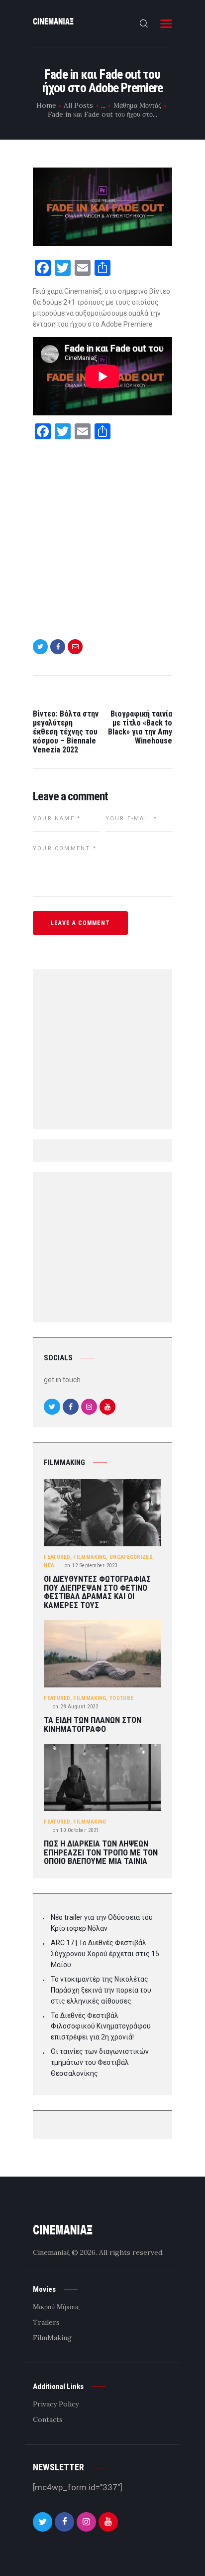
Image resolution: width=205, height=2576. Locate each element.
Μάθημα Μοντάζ (137, 105)
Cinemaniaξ (51, 2252)
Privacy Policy (56, 2404)
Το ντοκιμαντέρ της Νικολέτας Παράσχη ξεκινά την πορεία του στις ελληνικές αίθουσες (101, 1990)
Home (46, 105)
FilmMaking (90, 1557)
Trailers (46, 2322)
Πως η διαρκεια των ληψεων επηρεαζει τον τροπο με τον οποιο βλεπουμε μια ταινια (101, 1852)
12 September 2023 (91, 1565)
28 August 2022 (76, 1707)
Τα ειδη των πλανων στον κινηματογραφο (93, 1725)
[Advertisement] (102, 534)
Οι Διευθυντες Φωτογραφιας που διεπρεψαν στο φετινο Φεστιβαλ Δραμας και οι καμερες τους (97, 1592)
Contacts (48, 2419)
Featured (57, 1557)
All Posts (78, 105)
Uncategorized (131, 1557)
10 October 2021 (76, 1830)
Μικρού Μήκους (56, 2307)
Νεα (49, 1565)
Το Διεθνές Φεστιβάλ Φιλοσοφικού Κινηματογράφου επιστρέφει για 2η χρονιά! (101, 2026)
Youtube (121, 1698)
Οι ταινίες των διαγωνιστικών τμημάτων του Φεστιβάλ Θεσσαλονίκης (100, 2062)
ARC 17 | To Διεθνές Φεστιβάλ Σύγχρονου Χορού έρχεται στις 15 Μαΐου (105, 1954)
